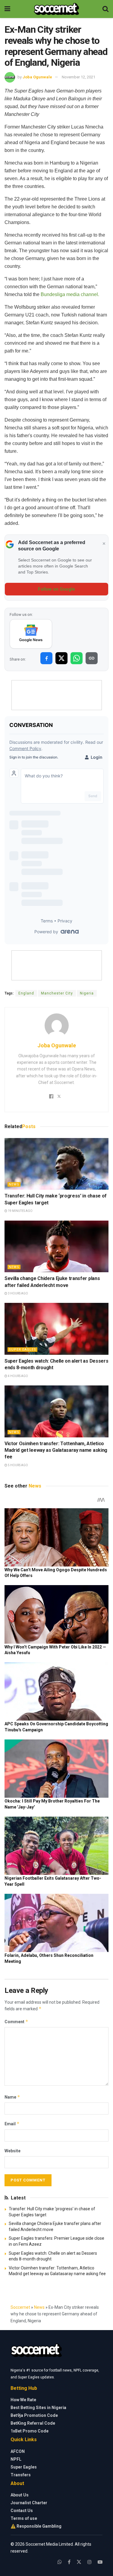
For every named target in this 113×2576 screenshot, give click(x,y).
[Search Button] (105, 9)
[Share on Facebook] (46, 658)
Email (12, 2124)
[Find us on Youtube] (100, 2562)
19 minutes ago (20, 1211)
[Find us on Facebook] (69, 2562)
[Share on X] (61, 658)
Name (12, 2097)
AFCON (18, 2451)
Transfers (21, 2475)
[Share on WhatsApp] (77, 658)
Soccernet (20, 2307)
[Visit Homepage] (56, 9)
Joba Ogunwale (37, 77)
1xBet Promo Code (30, 2431)
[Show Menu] (7, 9)
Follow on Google (56, 589)
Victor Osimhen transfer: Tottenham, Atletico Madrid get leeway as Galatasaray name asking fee (56, 1450)
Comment (16, 2022)
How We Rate (23, 2400)
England (26, 993)
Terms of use (24, 2518)
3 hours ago (18, 1293)
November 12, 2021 (78, 77)
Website (13, 2151)
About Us (20, 2495)
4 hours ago (18, 1376)
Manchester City (57, 993)
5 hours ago (18, 1465)
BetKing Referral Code (33, 2423)
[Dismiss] (104, 544)
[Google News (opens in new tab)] (31, 634)
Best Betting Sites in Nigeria (38, 2408)
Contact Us (22, 2511)
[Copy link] (92, 658)
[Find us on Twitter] (79, 2562)
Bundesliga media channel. (70, 294)
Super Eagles (22, 1350)
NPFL (16, 2459)
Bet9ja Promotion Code (34, 2415)
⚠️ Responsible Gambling (36, 2526)
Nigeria (87, 993)
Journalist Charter (29, 2503)
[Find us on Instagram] (89, 2562)
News (14, 1184)
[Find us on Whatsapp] (60, 2562)
